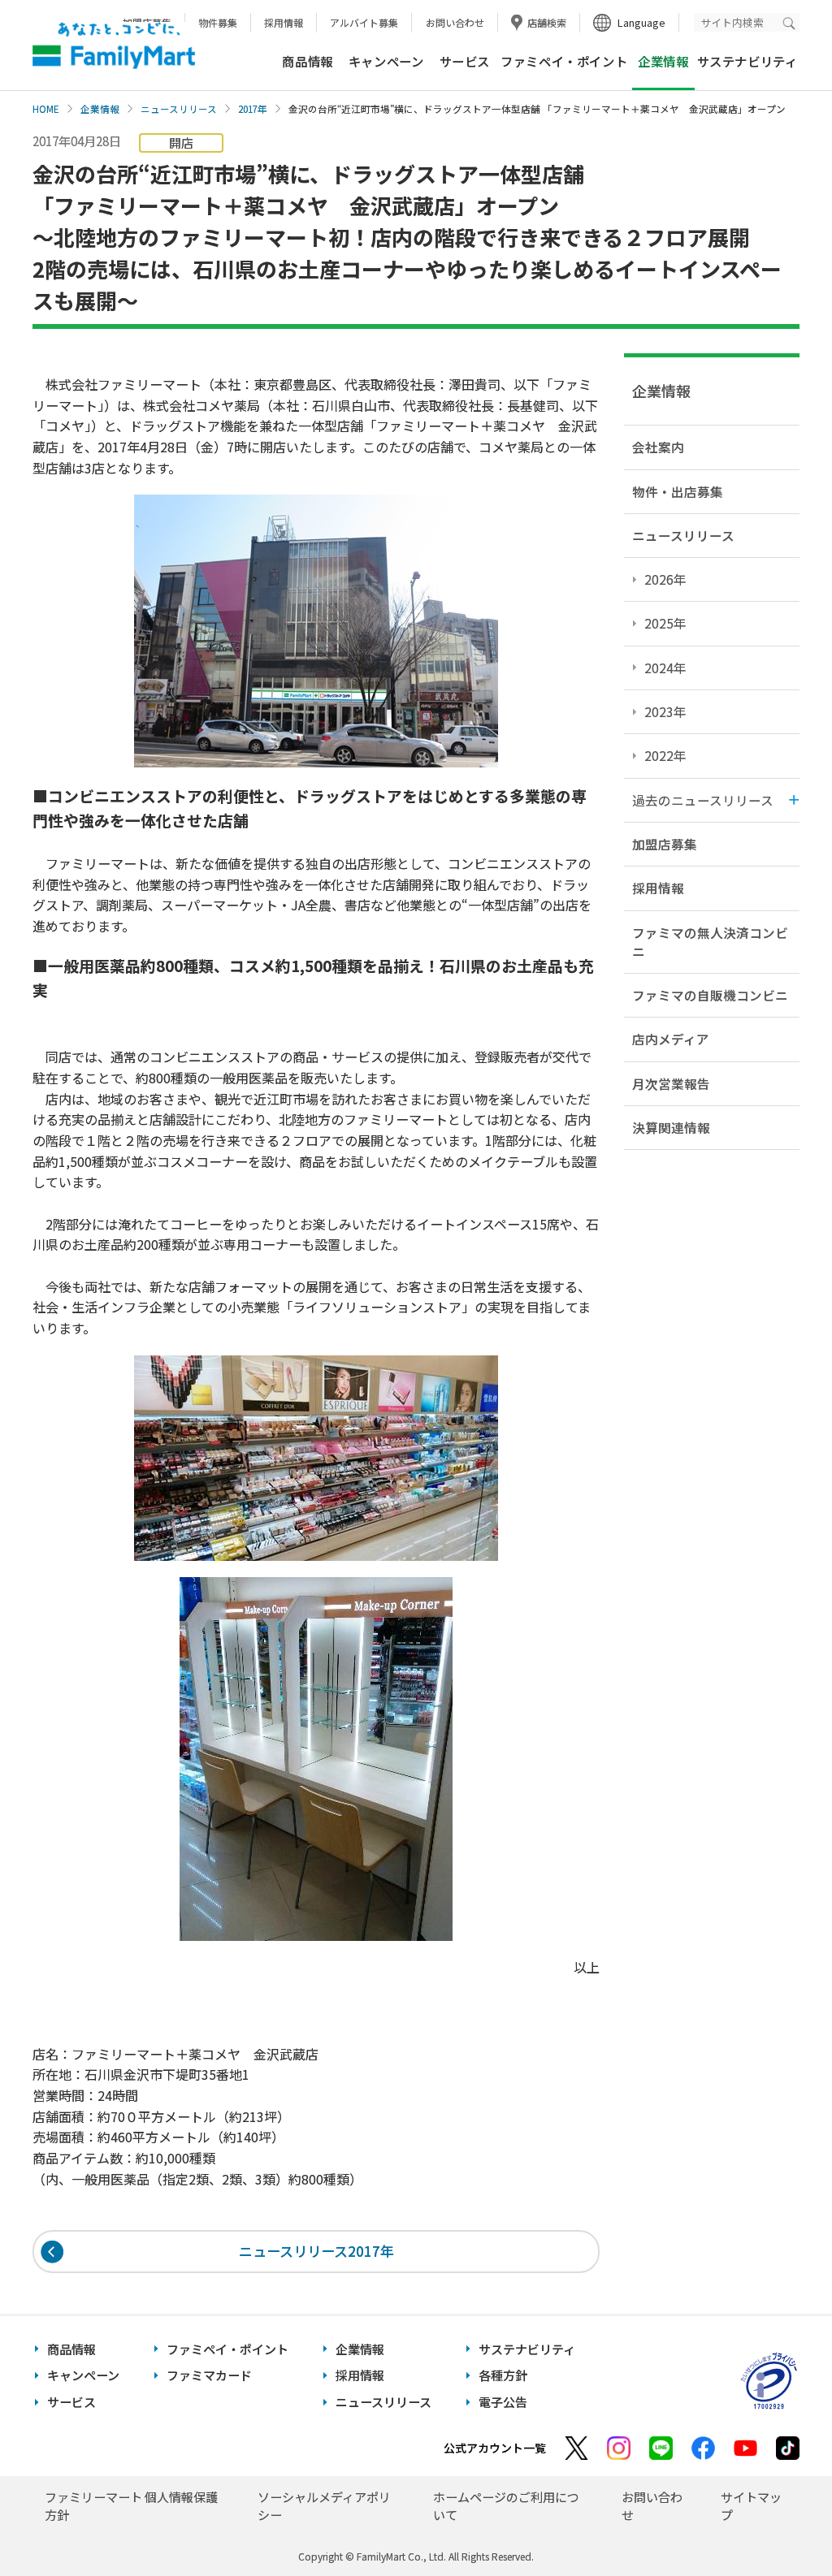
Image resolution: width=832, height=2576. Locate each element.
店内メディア (671, 1039)
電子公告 (503, 2402)
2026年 (665, 579)
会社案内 (658, 447)
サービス (465, 61)
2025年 (665, 623)
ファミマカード (209, 2375)
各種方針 (503, 2375)
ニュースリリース (179, 109)
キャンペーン (386, 61)
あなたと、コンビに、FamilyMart (114, 45)
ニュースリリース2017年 (316, 2251)
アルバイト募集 (364, 22)
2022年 (665, 755)
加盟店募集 (665, 844)
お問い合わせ (455, 22)
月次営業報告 (671, 1083)
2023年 (665, 711)
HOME (46, 109)
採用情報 (284, 22)
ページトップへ (779, 2523)
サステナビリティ (747, 61)
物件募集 (218, 22)
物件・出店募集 (678, 491)
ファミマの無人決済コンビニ (710, 942)
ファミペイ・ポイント (564, 61)
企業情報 (100, 109)
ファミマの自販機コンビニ (710, 995)
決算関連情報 (671, 1127)
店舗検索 (547, 22)
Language (641, 22)
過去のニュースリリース (703, 800)
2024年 (665, 668)
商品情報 (307, 61)
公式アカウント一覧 (495, 2448)
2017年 (253, 109)
